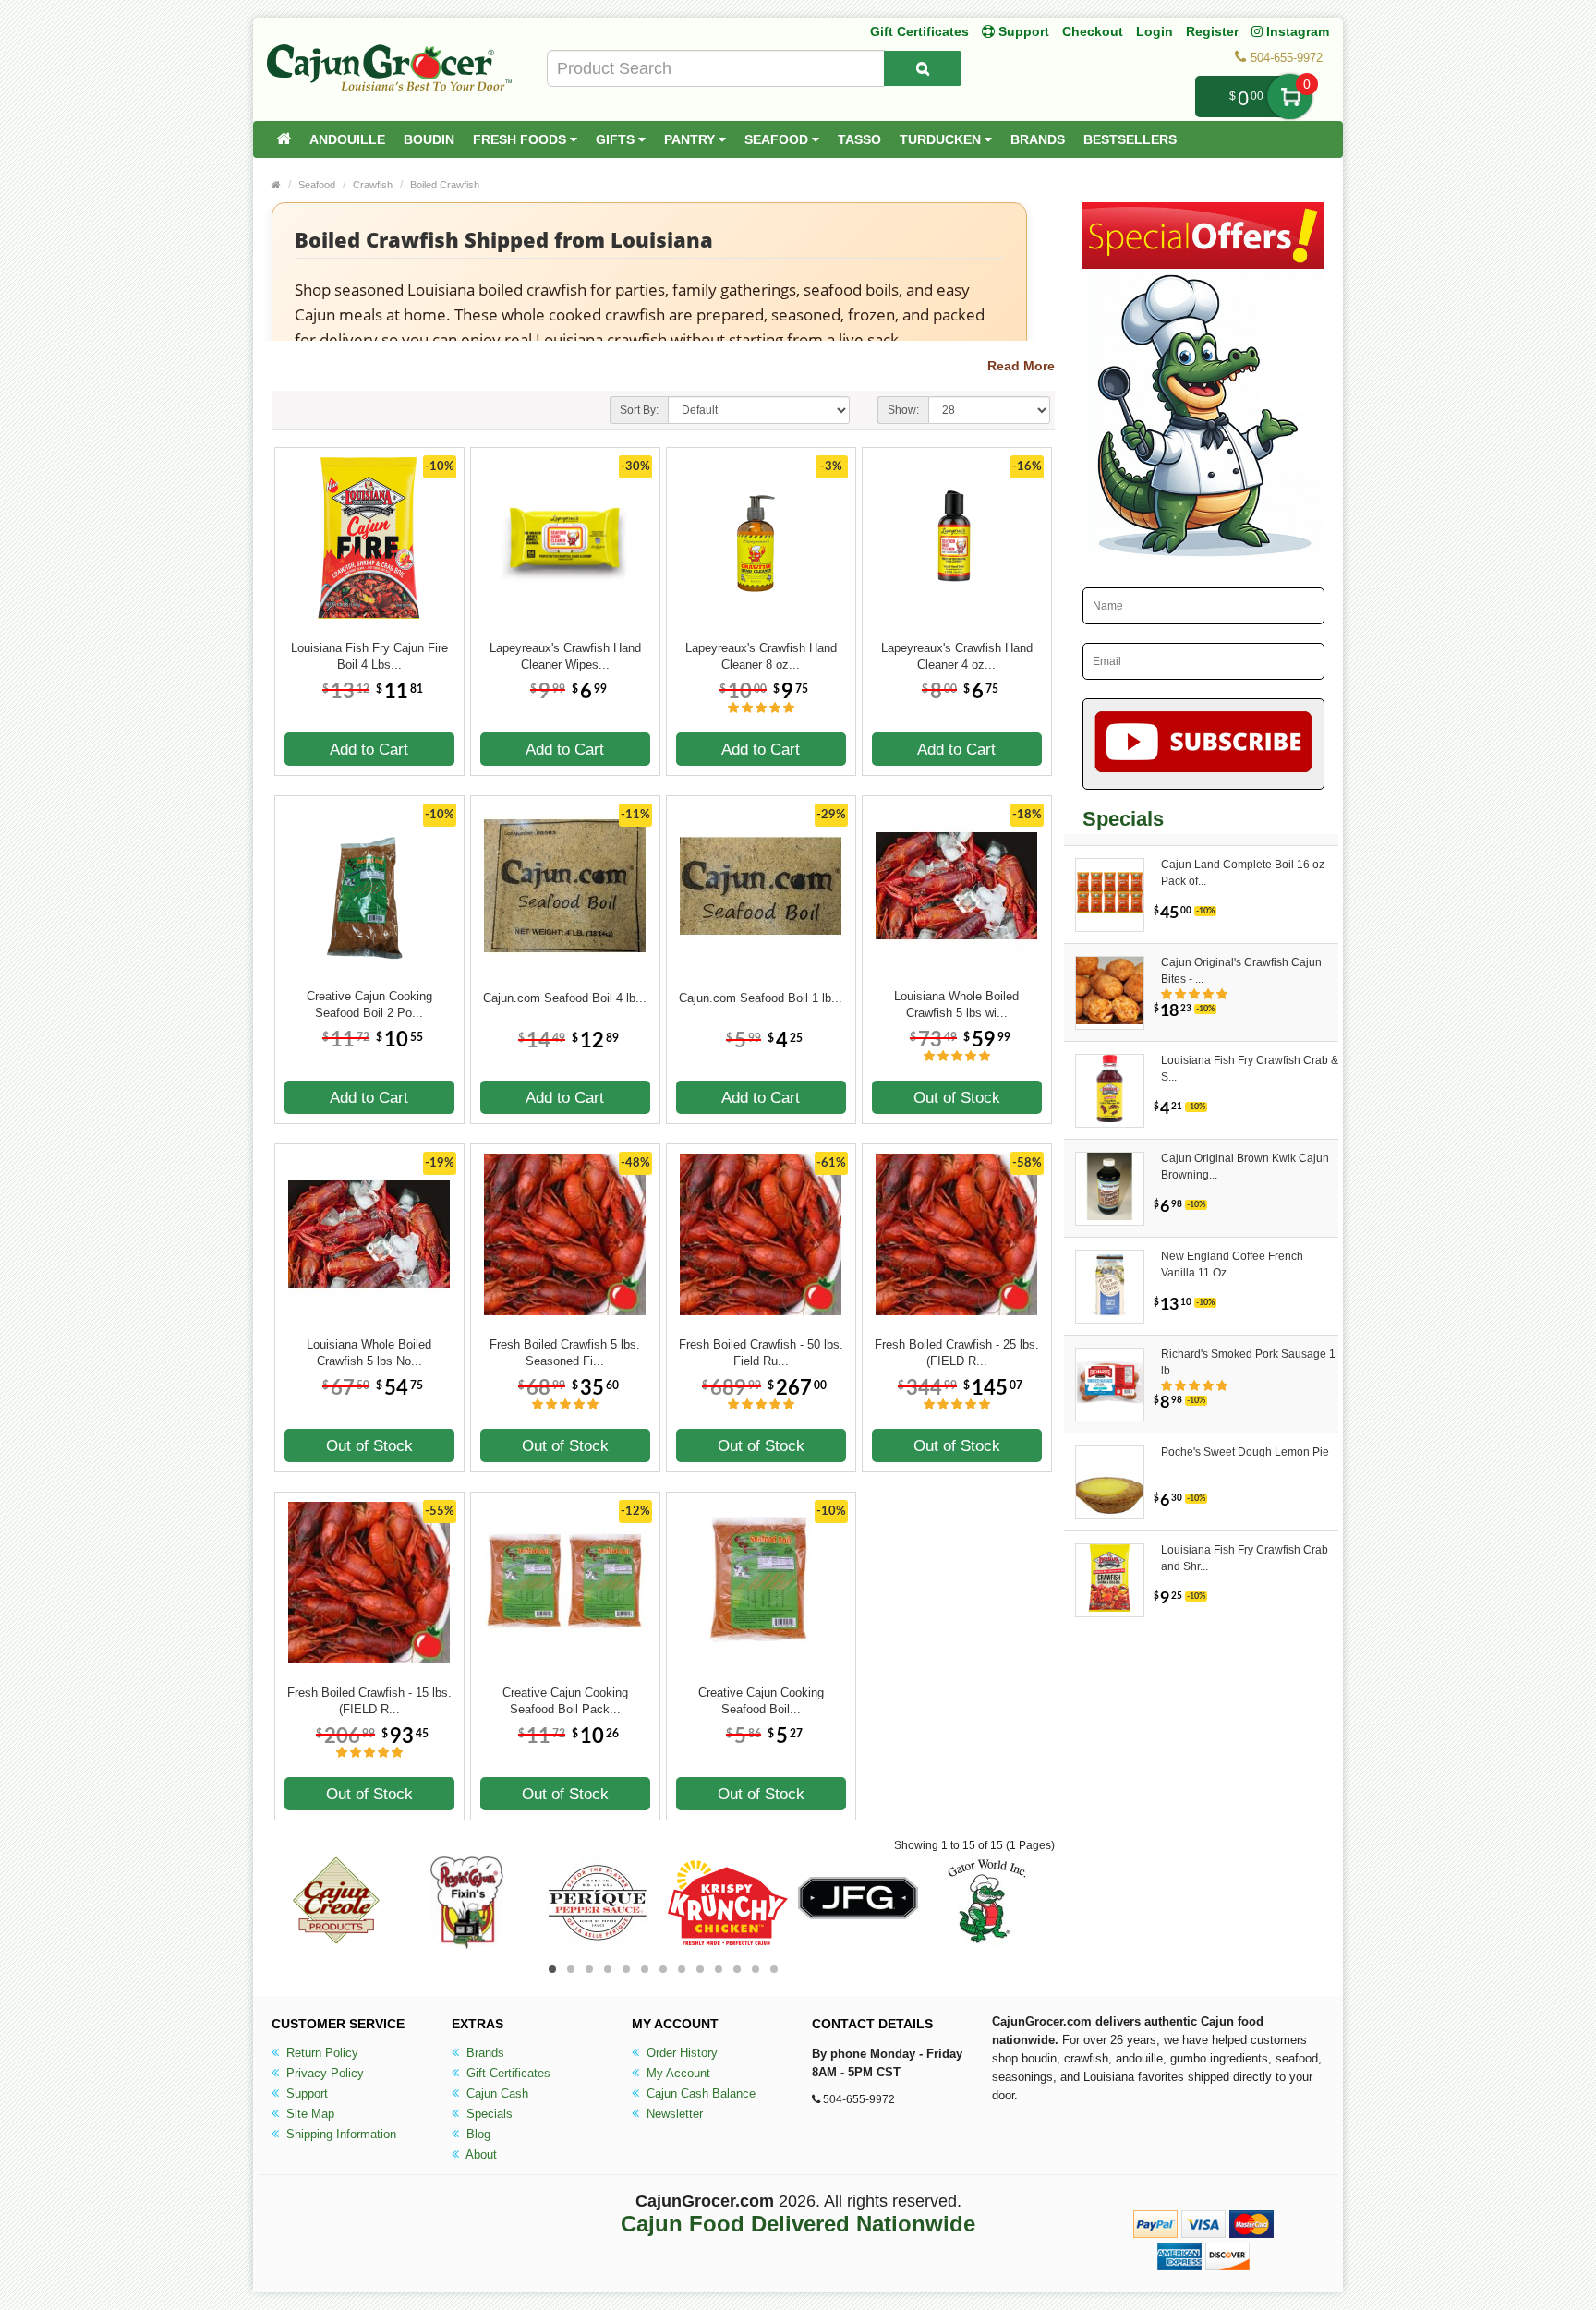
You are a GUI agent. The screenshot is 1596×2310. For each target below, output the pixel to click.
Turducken (942, 139)
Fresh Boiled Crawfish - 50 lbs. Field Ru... (761, 1353)
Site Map (308, 2114)
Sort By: (639, 410)
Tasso (859, 139)
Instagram (1296, 31)
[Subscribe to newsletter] (1204, 744)
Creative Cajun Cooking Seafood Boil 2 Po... (369, 1004)
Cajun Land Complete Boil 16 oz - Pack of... (1246, 873)
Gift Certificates (919, 31)
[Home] (284, 139)
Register (1212, 31)
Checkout (1093, 31)
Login (1155, 31)
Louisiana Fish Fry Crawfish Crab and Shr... (1245, 1558)
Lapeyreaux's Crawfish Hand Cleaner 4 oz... (957, 656)
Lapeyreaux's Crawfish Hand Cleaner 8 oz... (761, 656)
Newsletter (673, 2114)
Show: (903, 410)
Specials (488, 2114)
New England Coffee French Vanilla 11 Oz (1232, 1264)
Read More (1021, 366)
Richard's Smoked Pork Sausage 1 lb (1248, 1362)
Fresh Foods (521, 139)
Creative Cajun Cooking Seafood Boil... (761, 1701)
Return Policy (320, 2053)
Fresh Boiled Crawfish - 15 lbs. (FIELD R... (369, 1701)
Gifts (617, 139)
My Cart (1290, 97)
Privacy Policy (323, 2073)
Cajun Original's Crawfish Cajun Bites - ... (1241, 971)
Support (305, 2093)
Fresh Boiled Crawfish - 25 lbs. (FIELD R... (957, 1353)
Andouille (347, 139)
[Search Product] (923, 68)
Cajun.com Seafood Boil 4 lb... (565, 998)
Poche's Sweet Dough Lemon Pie (1245, 1452)
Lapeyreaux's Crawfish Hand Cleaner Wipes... (565, 656)
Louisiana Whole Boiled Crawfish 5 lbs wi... (956, 1004)
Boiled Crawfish (445, 185)
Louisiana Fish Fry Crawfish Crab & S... (1250, 1069)
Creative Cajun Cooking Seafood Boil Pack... (565, 1701)
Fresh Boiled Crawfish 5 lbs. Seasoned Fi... (565, 1353)
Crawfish (373, 185)
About (480, 2154)
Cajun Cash (496, 2093)
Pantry (691, 139)
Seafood (778, 139)
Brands (1038, 139)
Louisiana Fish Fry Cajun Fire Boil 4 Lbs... (369, 656)
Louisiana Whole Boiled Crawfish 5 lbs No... (369, 1353)
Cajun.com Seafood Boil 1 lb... (761, 998)
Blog (477, 2134)
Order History (680, 2053)
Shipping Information (339, 2134)
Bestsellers (1130, 139)
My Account (677, 2073)
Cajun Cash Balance (699, 2093)
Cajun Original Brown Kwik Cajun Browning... (1245, 1167)
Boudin (429, 139)
